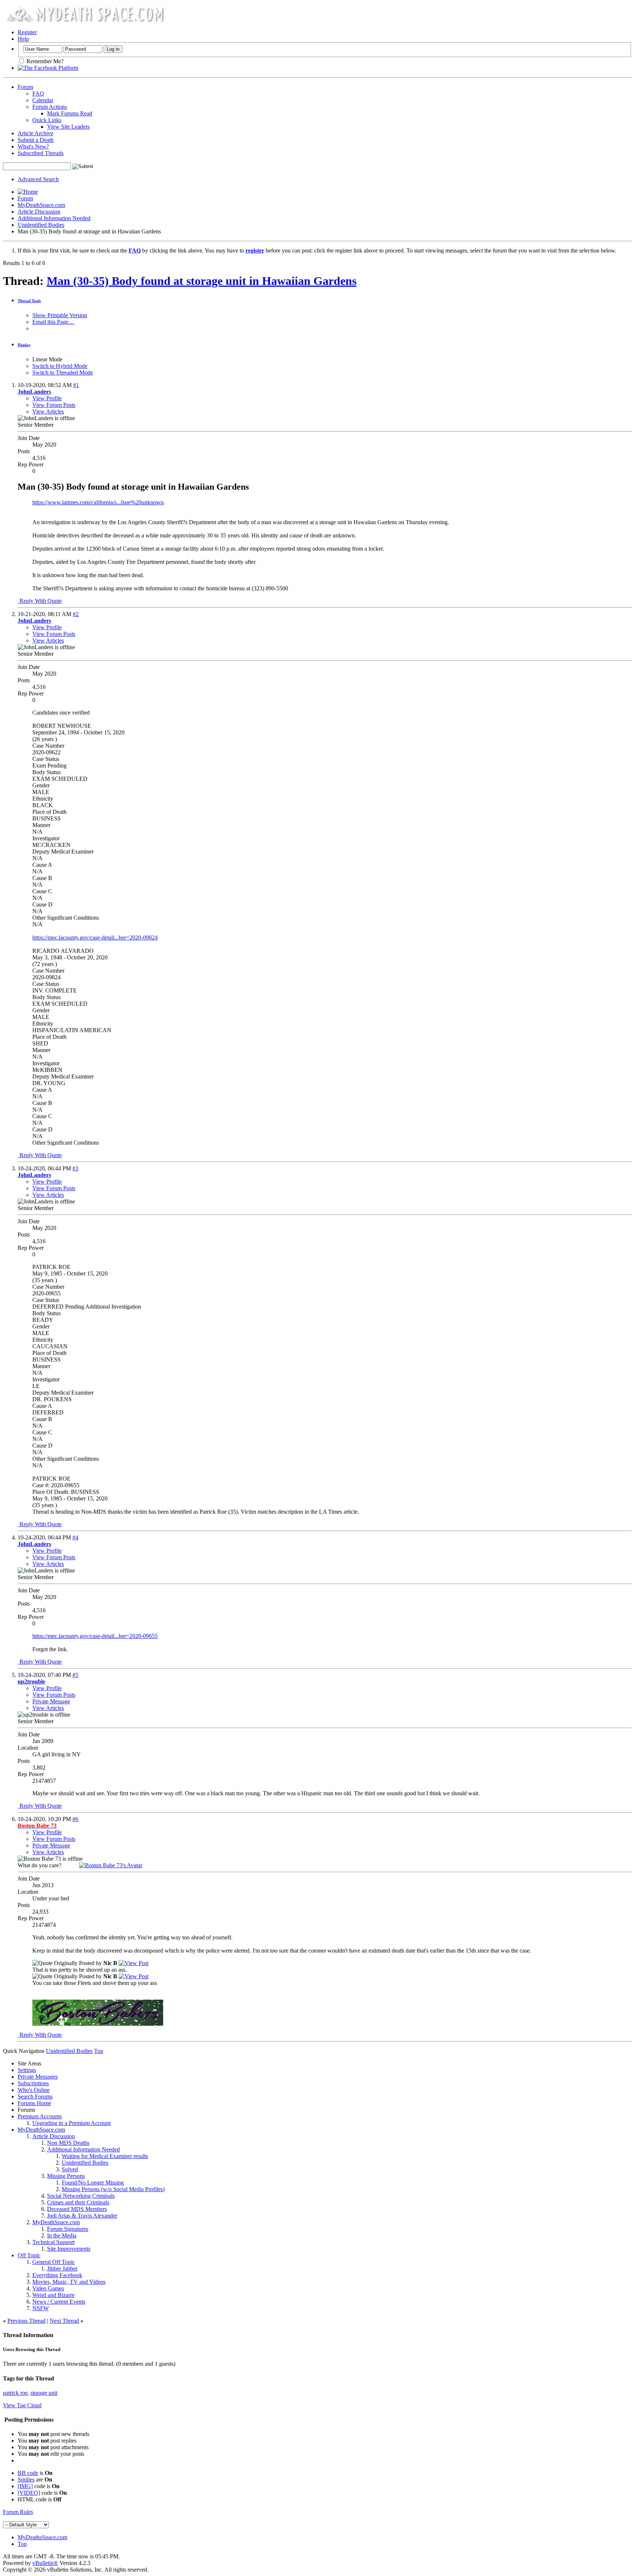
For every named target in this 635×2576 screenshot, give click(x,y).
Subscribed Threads (41, 153)
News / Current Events (59, 2302)
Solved (70, 2169)
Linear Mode (47, 359)
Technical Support (53, 2242)
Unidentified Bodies (41, 225)
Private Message (51, 1701)
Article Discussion (39, 212)
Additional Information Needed (54, 218)
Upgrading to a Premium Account (71, 2123)
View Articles (48, 412)
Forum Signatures (68, 2229)
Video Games (48, 2288)
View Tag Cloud (22, 2405)
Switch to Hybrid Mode (60, 366)
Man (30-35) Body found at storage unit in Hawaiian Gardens (202, 281)
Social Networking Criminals (81, 2196)
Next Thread (64, 2321)
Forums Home (34, 2103)
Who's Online (34, 2090)
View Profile (47, 398)
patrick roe (15, 2393)
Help (23, 39)
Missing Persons (66, 2176)
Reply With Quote (40, 601)
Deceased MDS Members (77, 2209)
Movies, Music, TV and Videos (69, 2282)
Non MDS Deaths (68, 2143)
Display (24, 345)
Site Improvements (69, 2249)
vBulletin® (45, 2563)
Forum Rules (18, 2512)
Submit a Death (36, 140)
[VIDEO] (29, 2493)
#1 (76, 385)
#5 (75, 1675)
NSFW (41, 2308)
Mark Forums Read (70, 113)
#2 (76, 614)
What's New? (33, 146)
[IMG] (25, 2486)
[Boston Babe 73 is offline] (111, 1865)
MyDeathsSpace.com (42, 2537)
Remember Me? (44, 61)
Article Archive (35, 133)
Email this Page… (53, 322)
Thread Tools (29, 301)
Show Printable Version (60, 315)
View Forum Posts (54, 405)
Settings (27, 2070)
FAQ (38, 94)
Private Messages (38, 2077)
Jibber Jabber (62, 2269)
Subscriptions (33, 2083)
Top (99, 2051)
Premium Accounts (40, 2116)
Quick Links (47, 120)
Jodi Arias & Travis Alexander (82, 2216)
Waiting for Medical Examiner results (105, 2156)
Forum (25, 87)
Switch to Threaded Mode (63, 373)
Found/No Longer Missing (93, 2183)
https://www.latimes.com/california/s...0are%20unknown (98, 502)
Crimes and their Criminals (78, 2202)
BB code (28, 2473)
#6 (75, 1819)
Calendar (43, 100)
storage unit (44, 2393)
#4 (75, 1537)
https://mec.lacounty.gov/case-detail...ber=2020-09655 (95, 1636)
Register (27, 32)
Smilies (26, 2480)
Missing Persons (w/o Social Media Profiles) (113, 2189)
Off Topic (29, 2255)
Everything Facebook (57, 2275)
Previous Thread (26, 2321)
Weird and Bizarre (53, 2295)
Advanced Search (38, 179)
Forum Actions (50, 107)
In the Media (62, 2235)
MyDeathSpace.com (41, 205)
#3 (75, 1168)
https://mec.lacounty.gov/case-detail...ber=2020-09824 (95, 938)
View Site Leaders (68, 127)
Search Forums (35, 2096)
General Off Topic (54, 2262)
